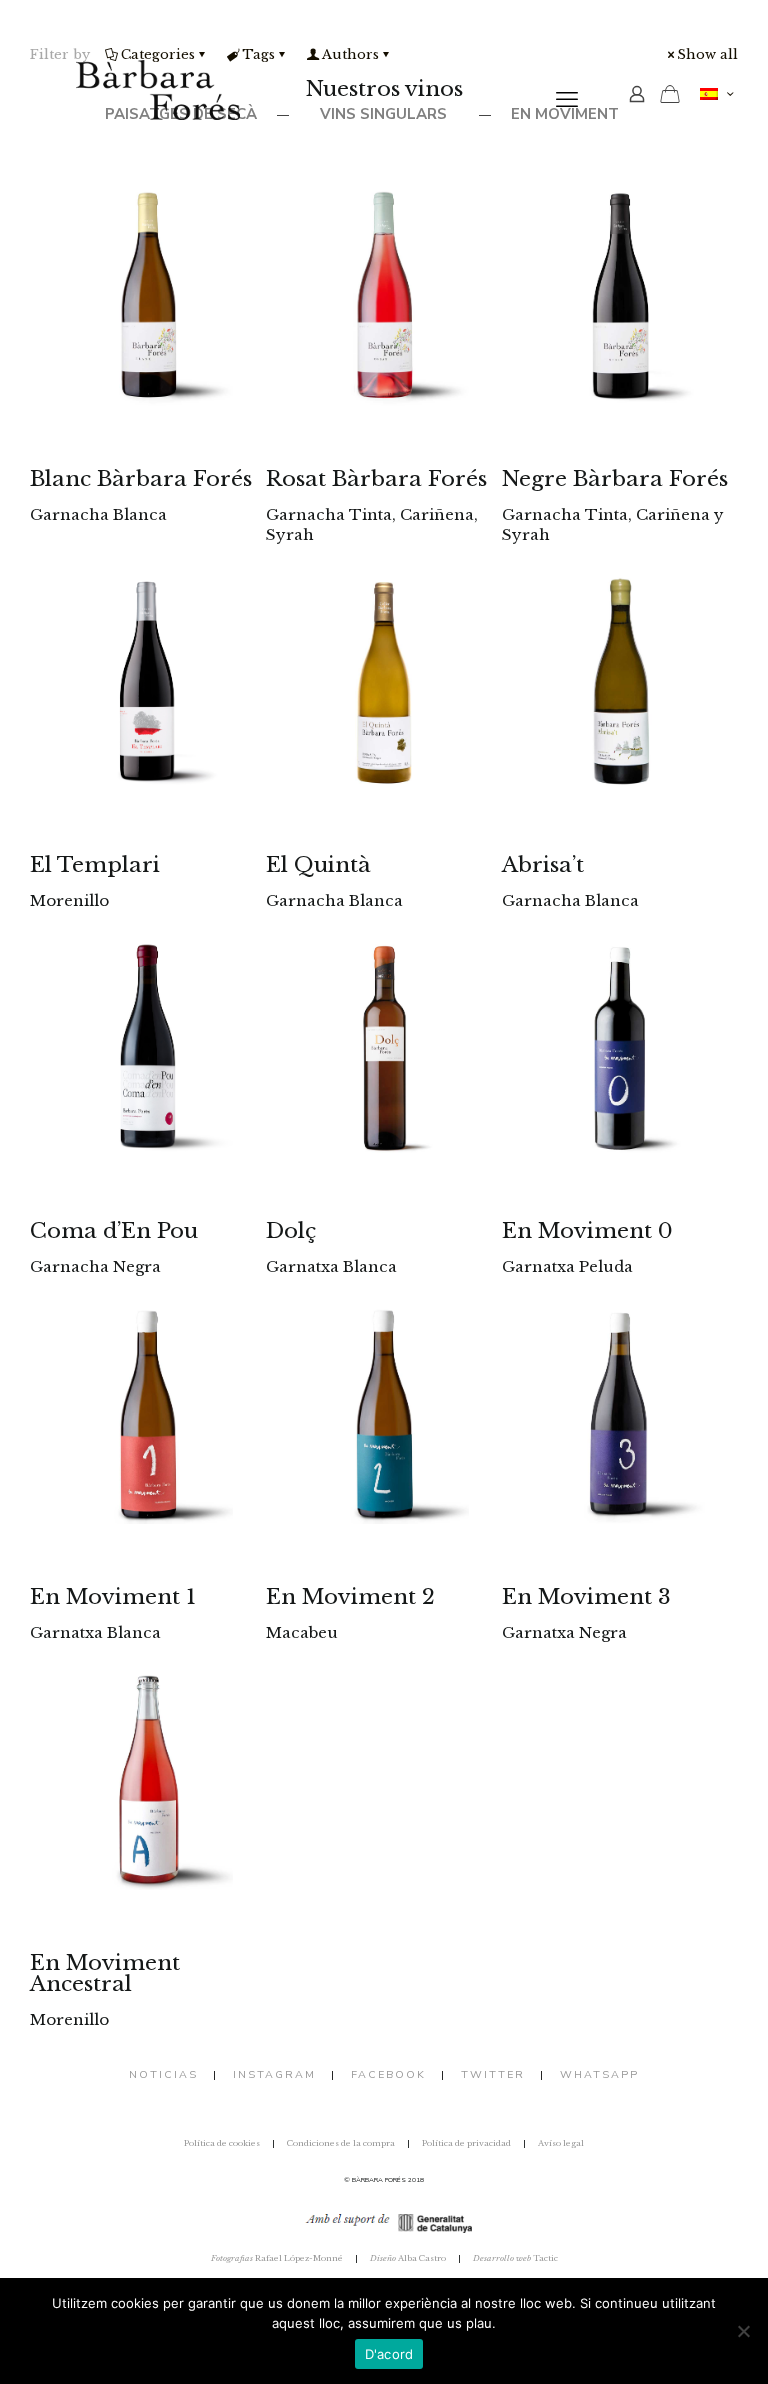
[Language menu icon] (716, 94)
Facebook (388, 2074)
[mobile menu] (567, 100)
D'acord (389, 2354)
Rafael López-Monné (277, 2258)
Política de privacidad (466, 2143)
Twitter (493, 2074)
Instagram (274, 2074)
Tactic (515, 2258)
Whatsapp (599, 2074)
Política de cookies (222, 2143)
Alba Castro (408, 2258)
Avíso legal (561, 2143)
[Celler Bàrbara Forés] (158, 100)
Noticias (163, 2074)
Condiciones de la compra (341, 2143)
